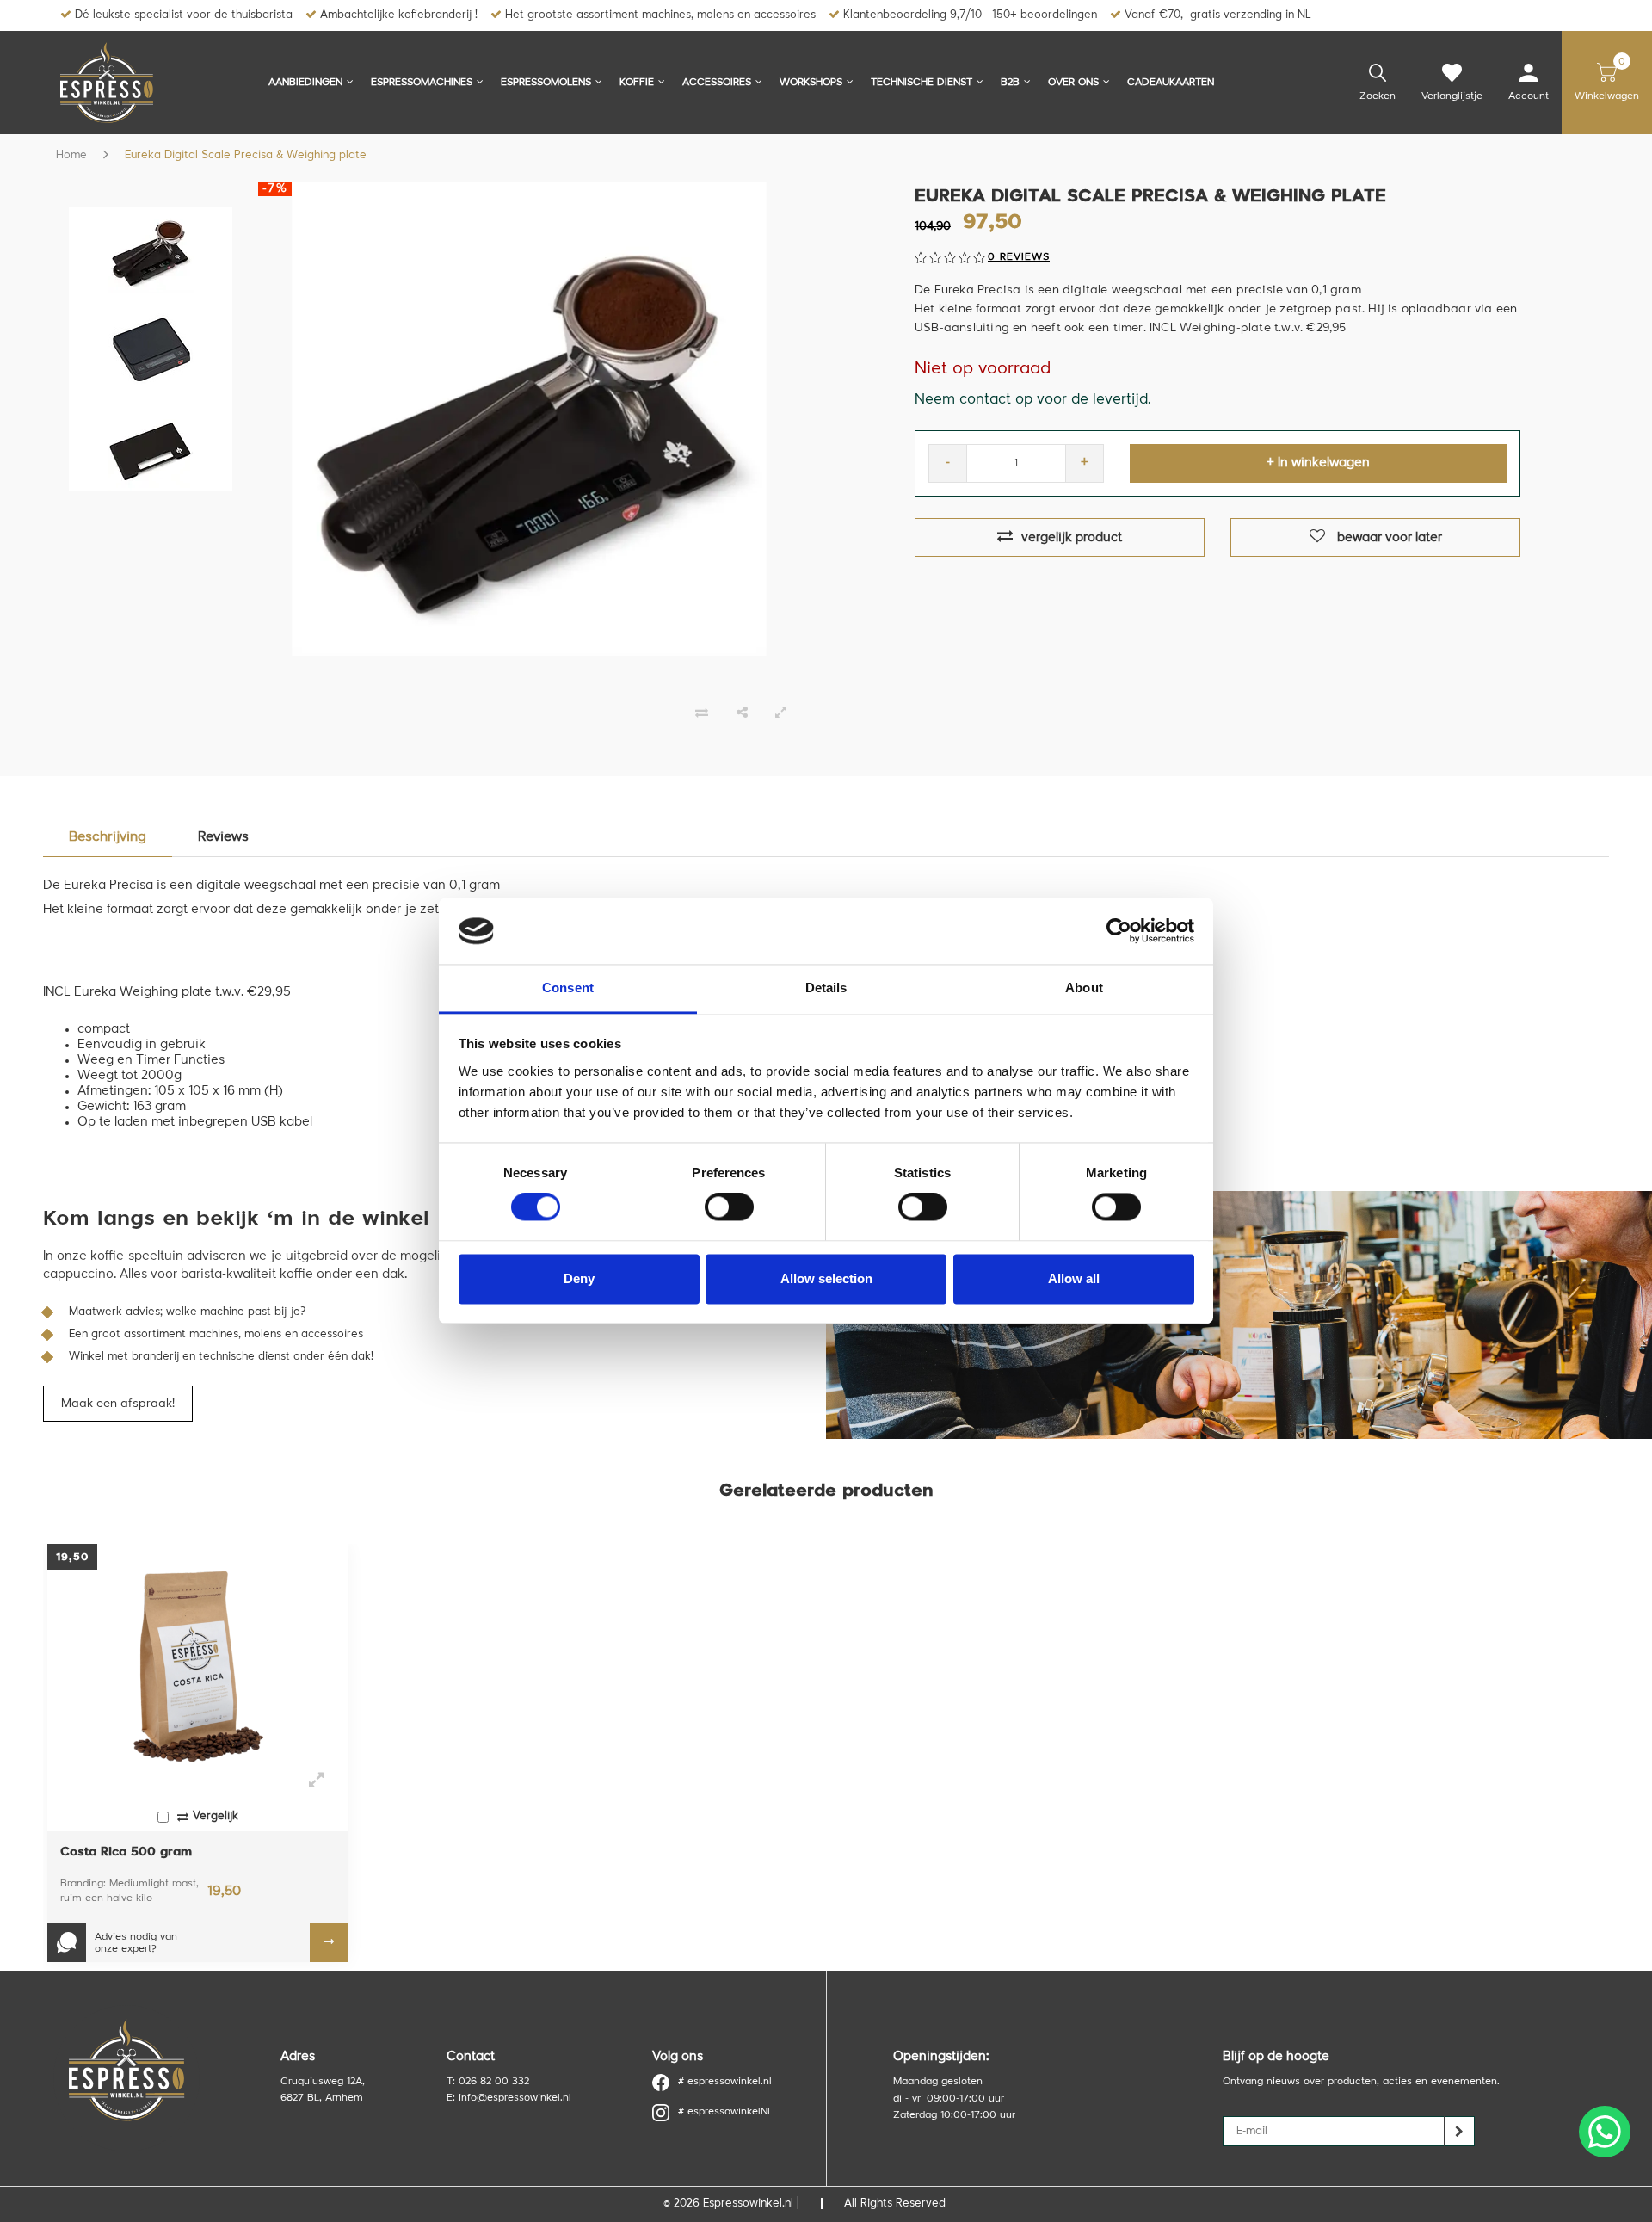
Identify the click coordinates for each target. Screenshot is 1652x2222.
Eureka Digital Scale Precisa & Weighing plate (246, 155)
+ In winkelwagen (1318, 463)
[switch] (729, 1207)
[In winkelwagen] (329, 1943)
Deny (579, 1278)
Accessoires (717, 83)
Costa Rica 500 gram (126, 1852)
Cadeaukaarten (1171, 83)
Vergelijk (216, 1816)
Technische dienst (922, 83)
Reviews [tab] (223, 837)
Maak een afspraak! (118, 1404)
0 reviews (1019, 257)
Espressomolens (546, 83)
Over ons (1073, 83)
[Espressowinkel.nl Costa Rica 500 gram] (198, 1666)
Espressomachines (422, 83)
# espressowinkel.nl (725, 2082)
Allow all (1074, 1278)
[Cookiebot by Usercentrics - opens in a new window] (1119, 931)
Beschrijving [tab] (108, 837)
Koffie (637, 83)
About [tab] (1084, 988)
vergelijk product (1072, 538)
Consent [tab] (568, 988)
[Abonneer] (1460, 2131)
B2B (1010, 83)
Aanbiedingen (305, 83)
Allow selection (826, 1278)
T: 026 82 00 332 (488, 2082)
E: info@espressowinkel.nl (509, 2098)
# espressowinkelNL (725, 2112)
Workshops (811, 83)
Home (71, 155)
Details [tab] (826, 988)
